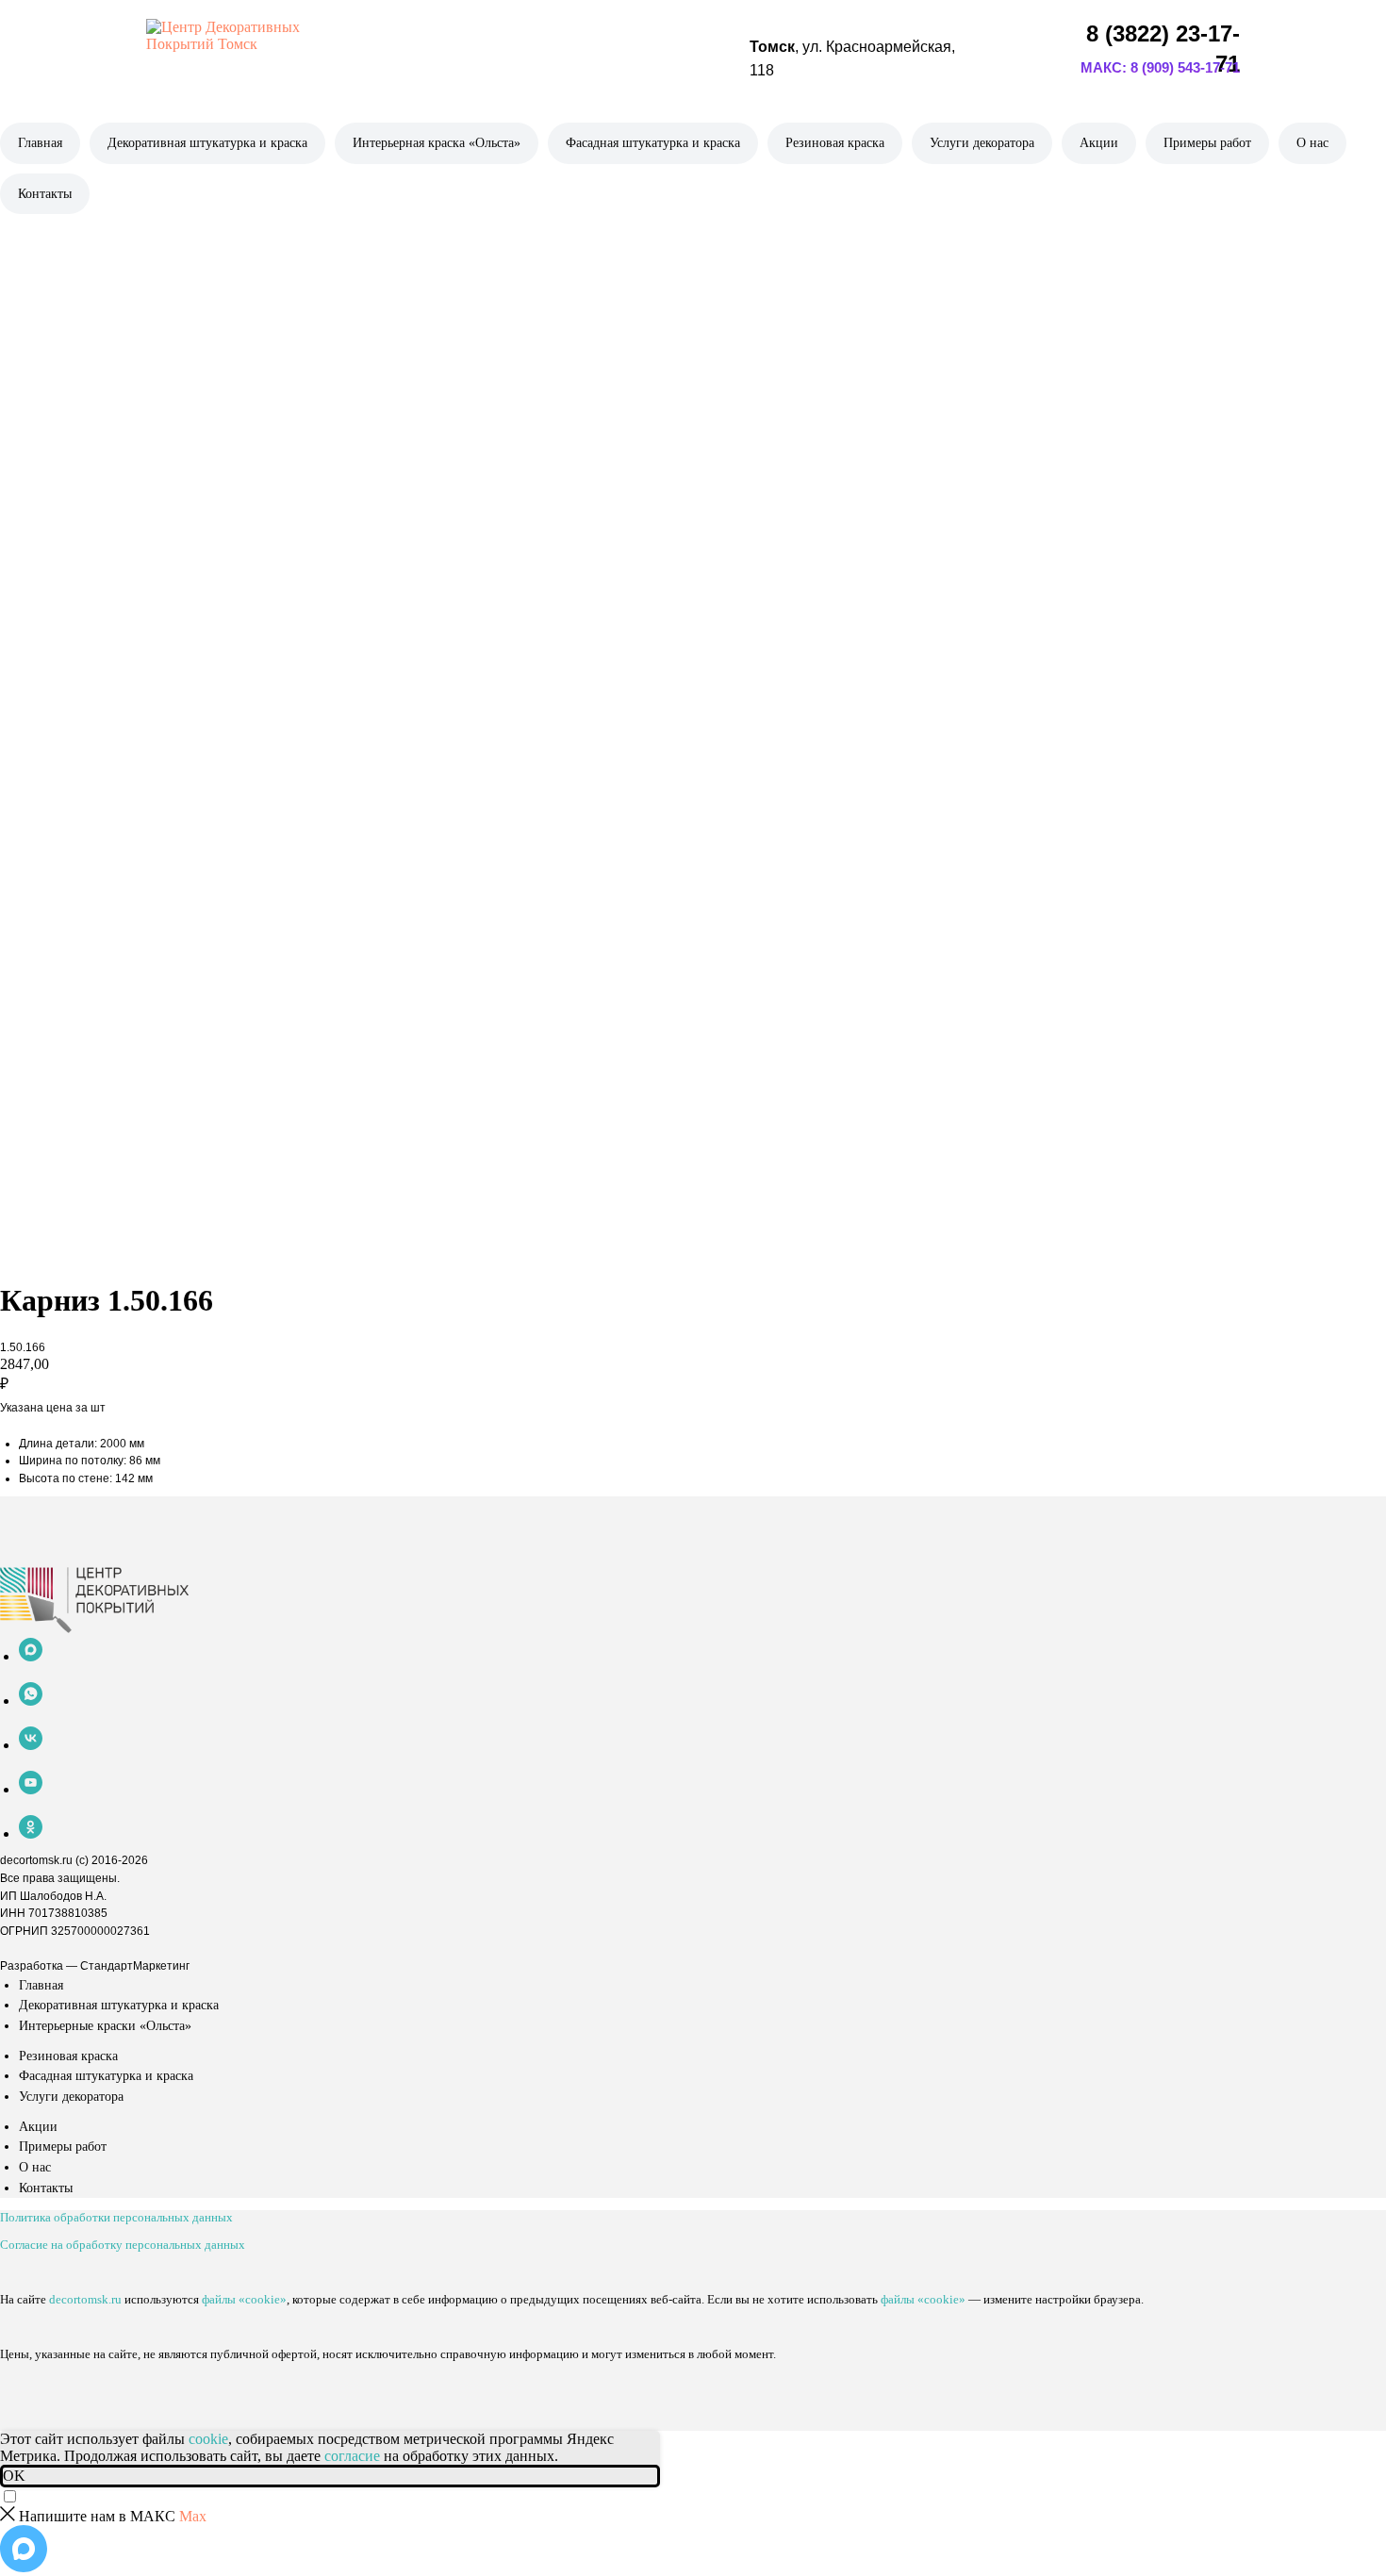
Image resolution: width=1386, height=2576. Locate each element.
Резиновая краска (835, 143)
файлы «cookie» (244, 2299)
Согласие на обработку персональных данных (123, 2245)
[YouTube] (31, 1789)
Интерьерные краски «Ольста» (105, 2026)
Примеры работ (1207, 143)
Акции (1099, 143)
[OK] (31, 1833)
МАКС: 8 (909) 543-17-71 (1160, 67)
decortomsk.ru (36, 1860)
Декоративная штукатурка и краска (207, 143)
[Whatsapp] (31, 1701)
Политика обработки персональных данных (116, 2217)
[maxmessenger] (31, 1656)
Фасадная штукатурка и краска (653, 143)
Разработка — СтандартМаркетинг (95, 1966)
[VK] (31, 1745)
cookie (208, 2439)
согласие (352, 2456)
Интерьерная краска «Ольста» (437, 143)
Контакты (45, 194)
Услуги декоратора (982, 143)
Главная (40, 143)
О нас (1312, 143)
